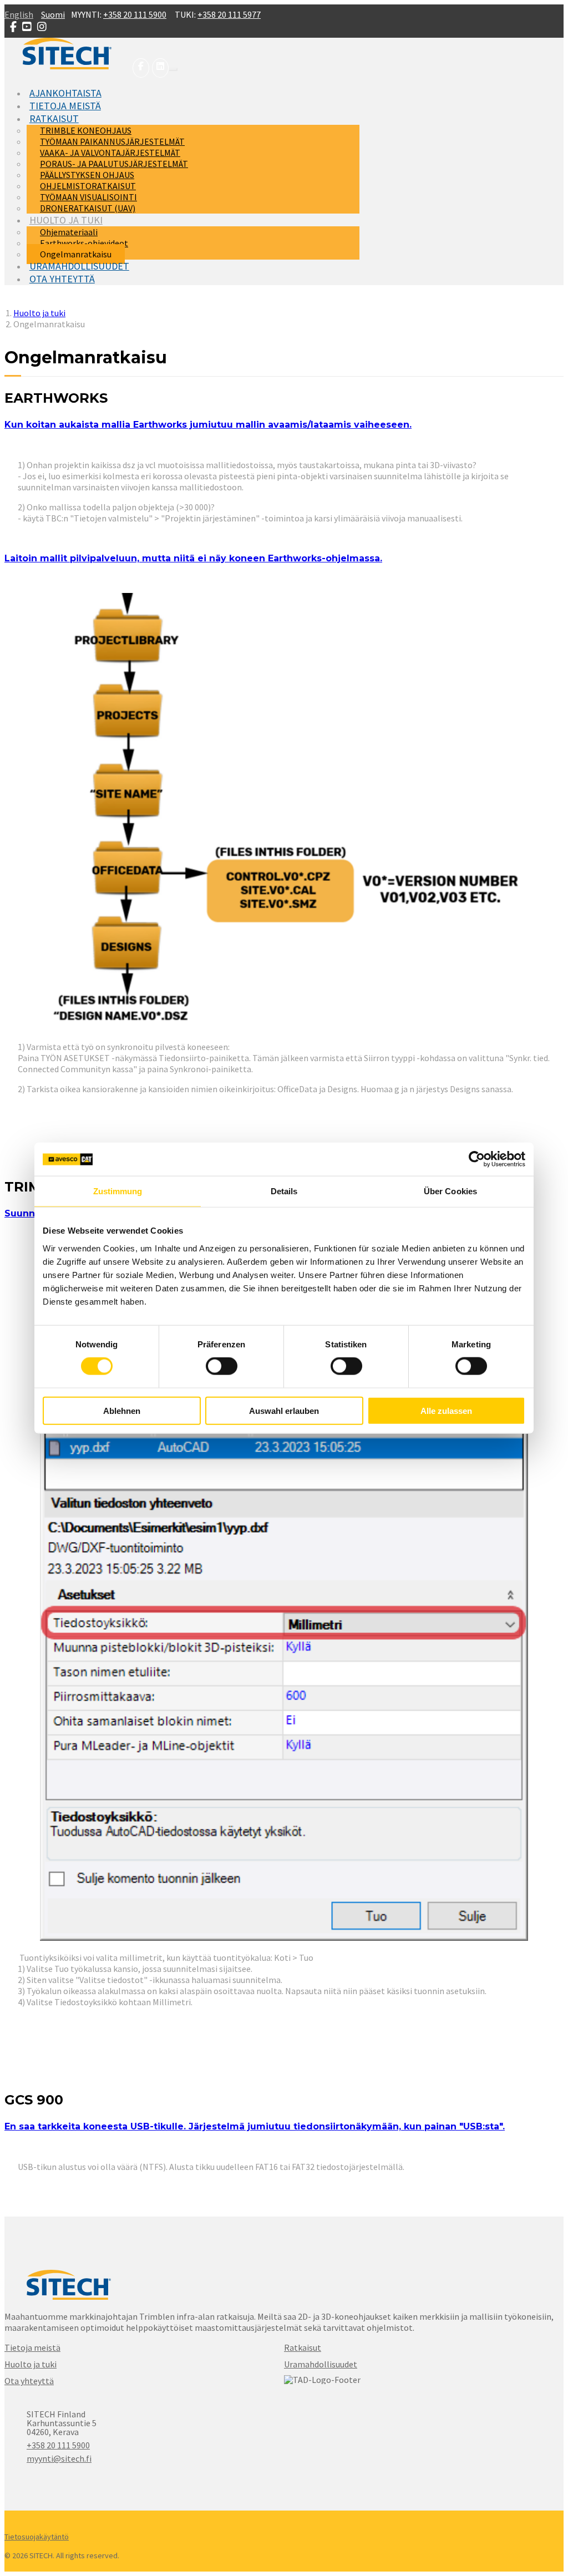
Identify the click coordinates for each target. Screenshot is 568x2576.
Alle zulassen (446, 1410)
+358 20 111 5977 (229, 14)
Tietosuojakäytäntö (37, 2537)
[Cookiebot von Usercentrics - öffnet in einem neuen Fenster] (477, 1159)
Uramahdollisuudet (321, 2364)
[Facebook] (140, 66)
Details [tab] (284, 1191)
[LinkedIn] (159, 66)
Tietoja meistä (32, 2347)
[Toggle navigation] (173, 69)
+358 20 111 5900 (135, 14)
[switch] (222, 1366)
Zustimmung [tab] (118, 1191)
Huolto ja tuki (31, 2364)
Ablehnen (122, 1410)
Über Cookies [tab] (450, 1191)
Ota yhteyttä (29, 2381)
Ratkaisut (303, 2347)
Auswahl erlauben (284, 1410)
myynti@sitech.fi (59, 2458)
